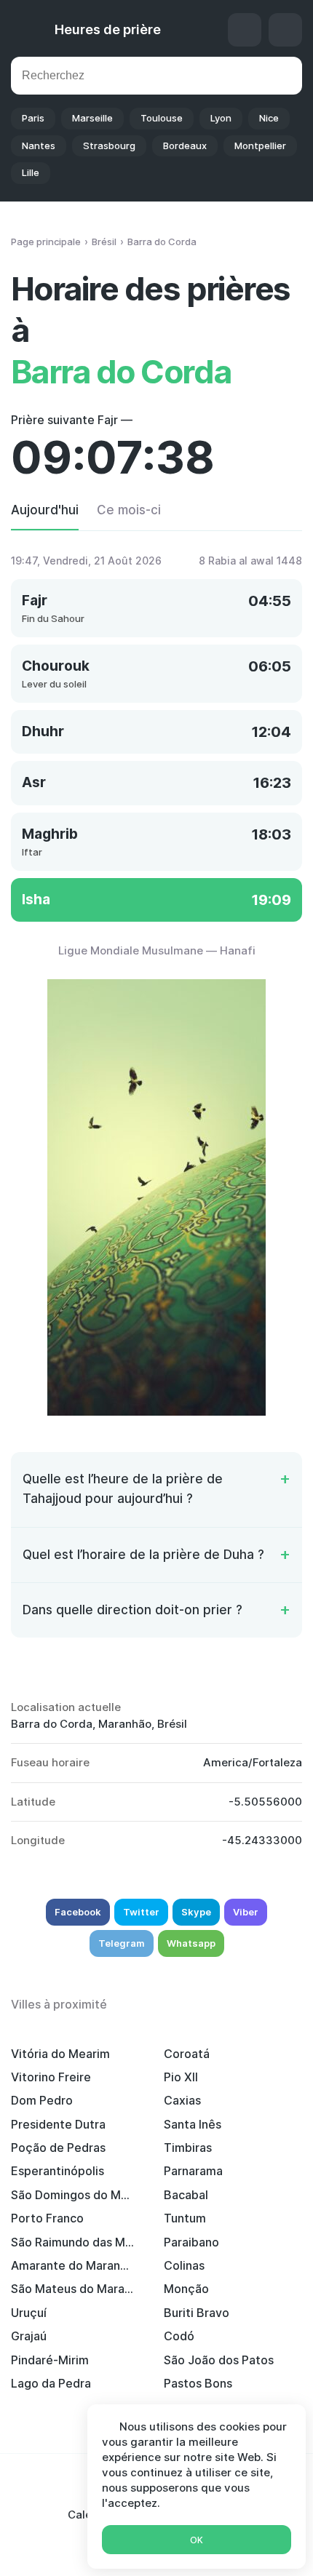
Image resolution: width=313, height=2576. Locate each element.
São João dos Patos (219, 2360)
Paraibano (191, 2242)
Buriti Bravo (197, 2313)
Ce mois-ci (129, 510)
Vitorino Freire (51, 2077)
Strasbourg (109, 145)
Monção (186, 2289)
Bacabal (186, 2195)
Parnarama (193, 2171)
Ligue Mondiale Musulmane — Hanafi (157, 950)
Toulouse (162, 118)
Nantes (39, 145)
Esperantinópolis (58, 2171)
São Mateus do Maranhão (73, 2289)
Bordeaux (185, 145)
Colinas (184, 2265)
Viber (246, 1912)
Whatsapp (191, 1943)
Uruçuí (29, 2313)
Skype (196, 1912)
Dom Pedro (42, 2100)
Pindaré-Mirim (50, 2360)
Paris (33, 118)
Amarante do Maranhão (73, 2265)
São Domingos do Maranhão (73, 2195)
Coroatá (187, 2054)
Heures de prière (108, 29)
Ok (197, 2540)
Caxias (182, 2100)
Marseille (92, 118)
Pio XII (181, 2077)
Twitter (141, 1912)
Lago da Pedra (51, 2383)
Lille (31, 172)
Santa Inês (193, 2124)
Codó (179, 2336)
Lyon (221, 118)
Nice (269, 118)
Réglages (285, 30)
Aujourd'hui (45, 510)
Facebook (78, 1912)
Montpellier (260, 145)
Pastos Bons (198, 2383)
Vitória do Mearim (60, 2054)
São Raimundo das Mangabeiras (73, 2242)
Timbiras (188, 2148)
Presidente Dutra (58, 2124)
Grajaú (29, 2336)
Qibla (245, 30)
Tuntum (185, 2218)
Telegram (122, 1943)
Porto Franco (47, 2218)
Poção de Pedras (58, 2148)
